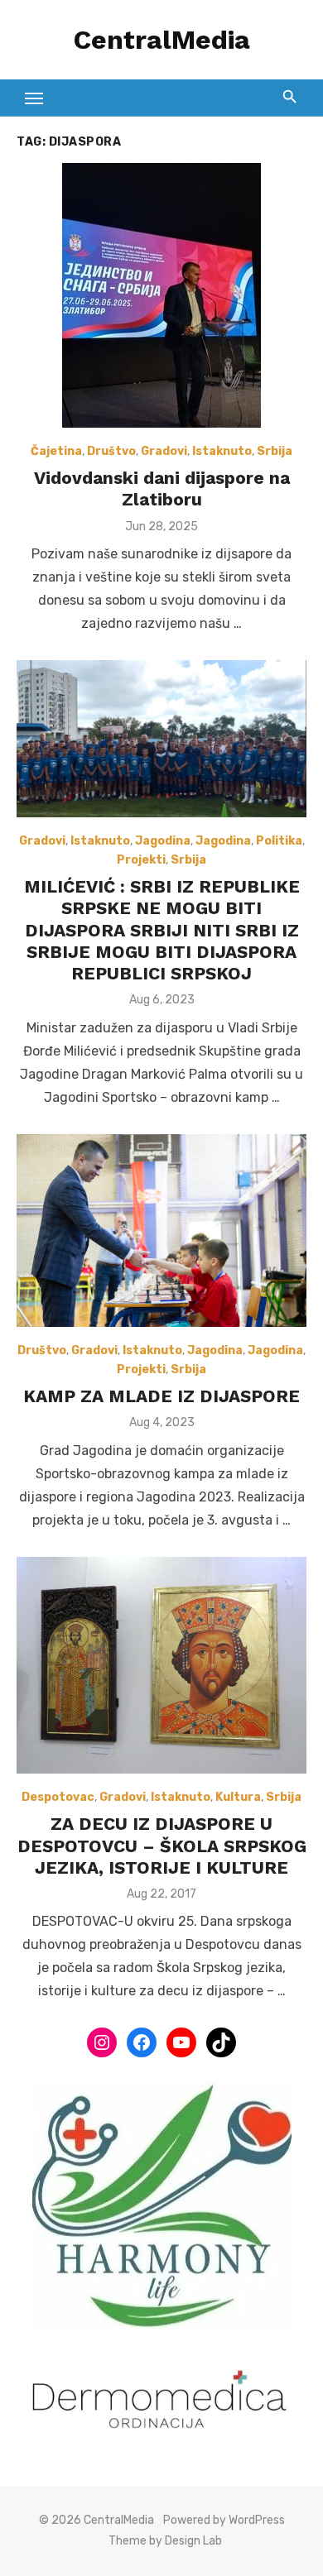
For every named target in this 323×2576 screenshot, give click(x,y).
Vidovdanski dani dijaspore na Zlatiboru (162, 488)
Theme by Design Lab (165, 2541)
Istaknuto (222, 451)
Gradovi (164, 451)
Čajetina (56, 451)
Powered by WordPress (224, 2520)
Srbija (275, 451)
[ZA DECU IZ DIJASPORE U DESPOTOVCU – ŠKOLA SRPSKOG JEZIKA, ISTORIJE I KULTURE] (161, 1666)
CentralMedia (162, 40)
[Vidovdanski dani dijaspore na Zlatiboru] (161, 295)
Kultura (238, 1797)
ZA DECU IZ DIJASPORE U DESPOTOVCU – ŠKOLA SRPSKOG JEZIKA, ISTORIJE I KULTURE (162, 1846)
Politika (279, 841)
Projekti (141, 860)
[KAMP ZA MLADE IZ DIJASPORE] (161, 1231)
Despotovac (58, 1797)
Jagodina (163, 841)
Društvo (111, 451)
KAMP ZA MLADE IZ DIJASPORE (161, 1396)
